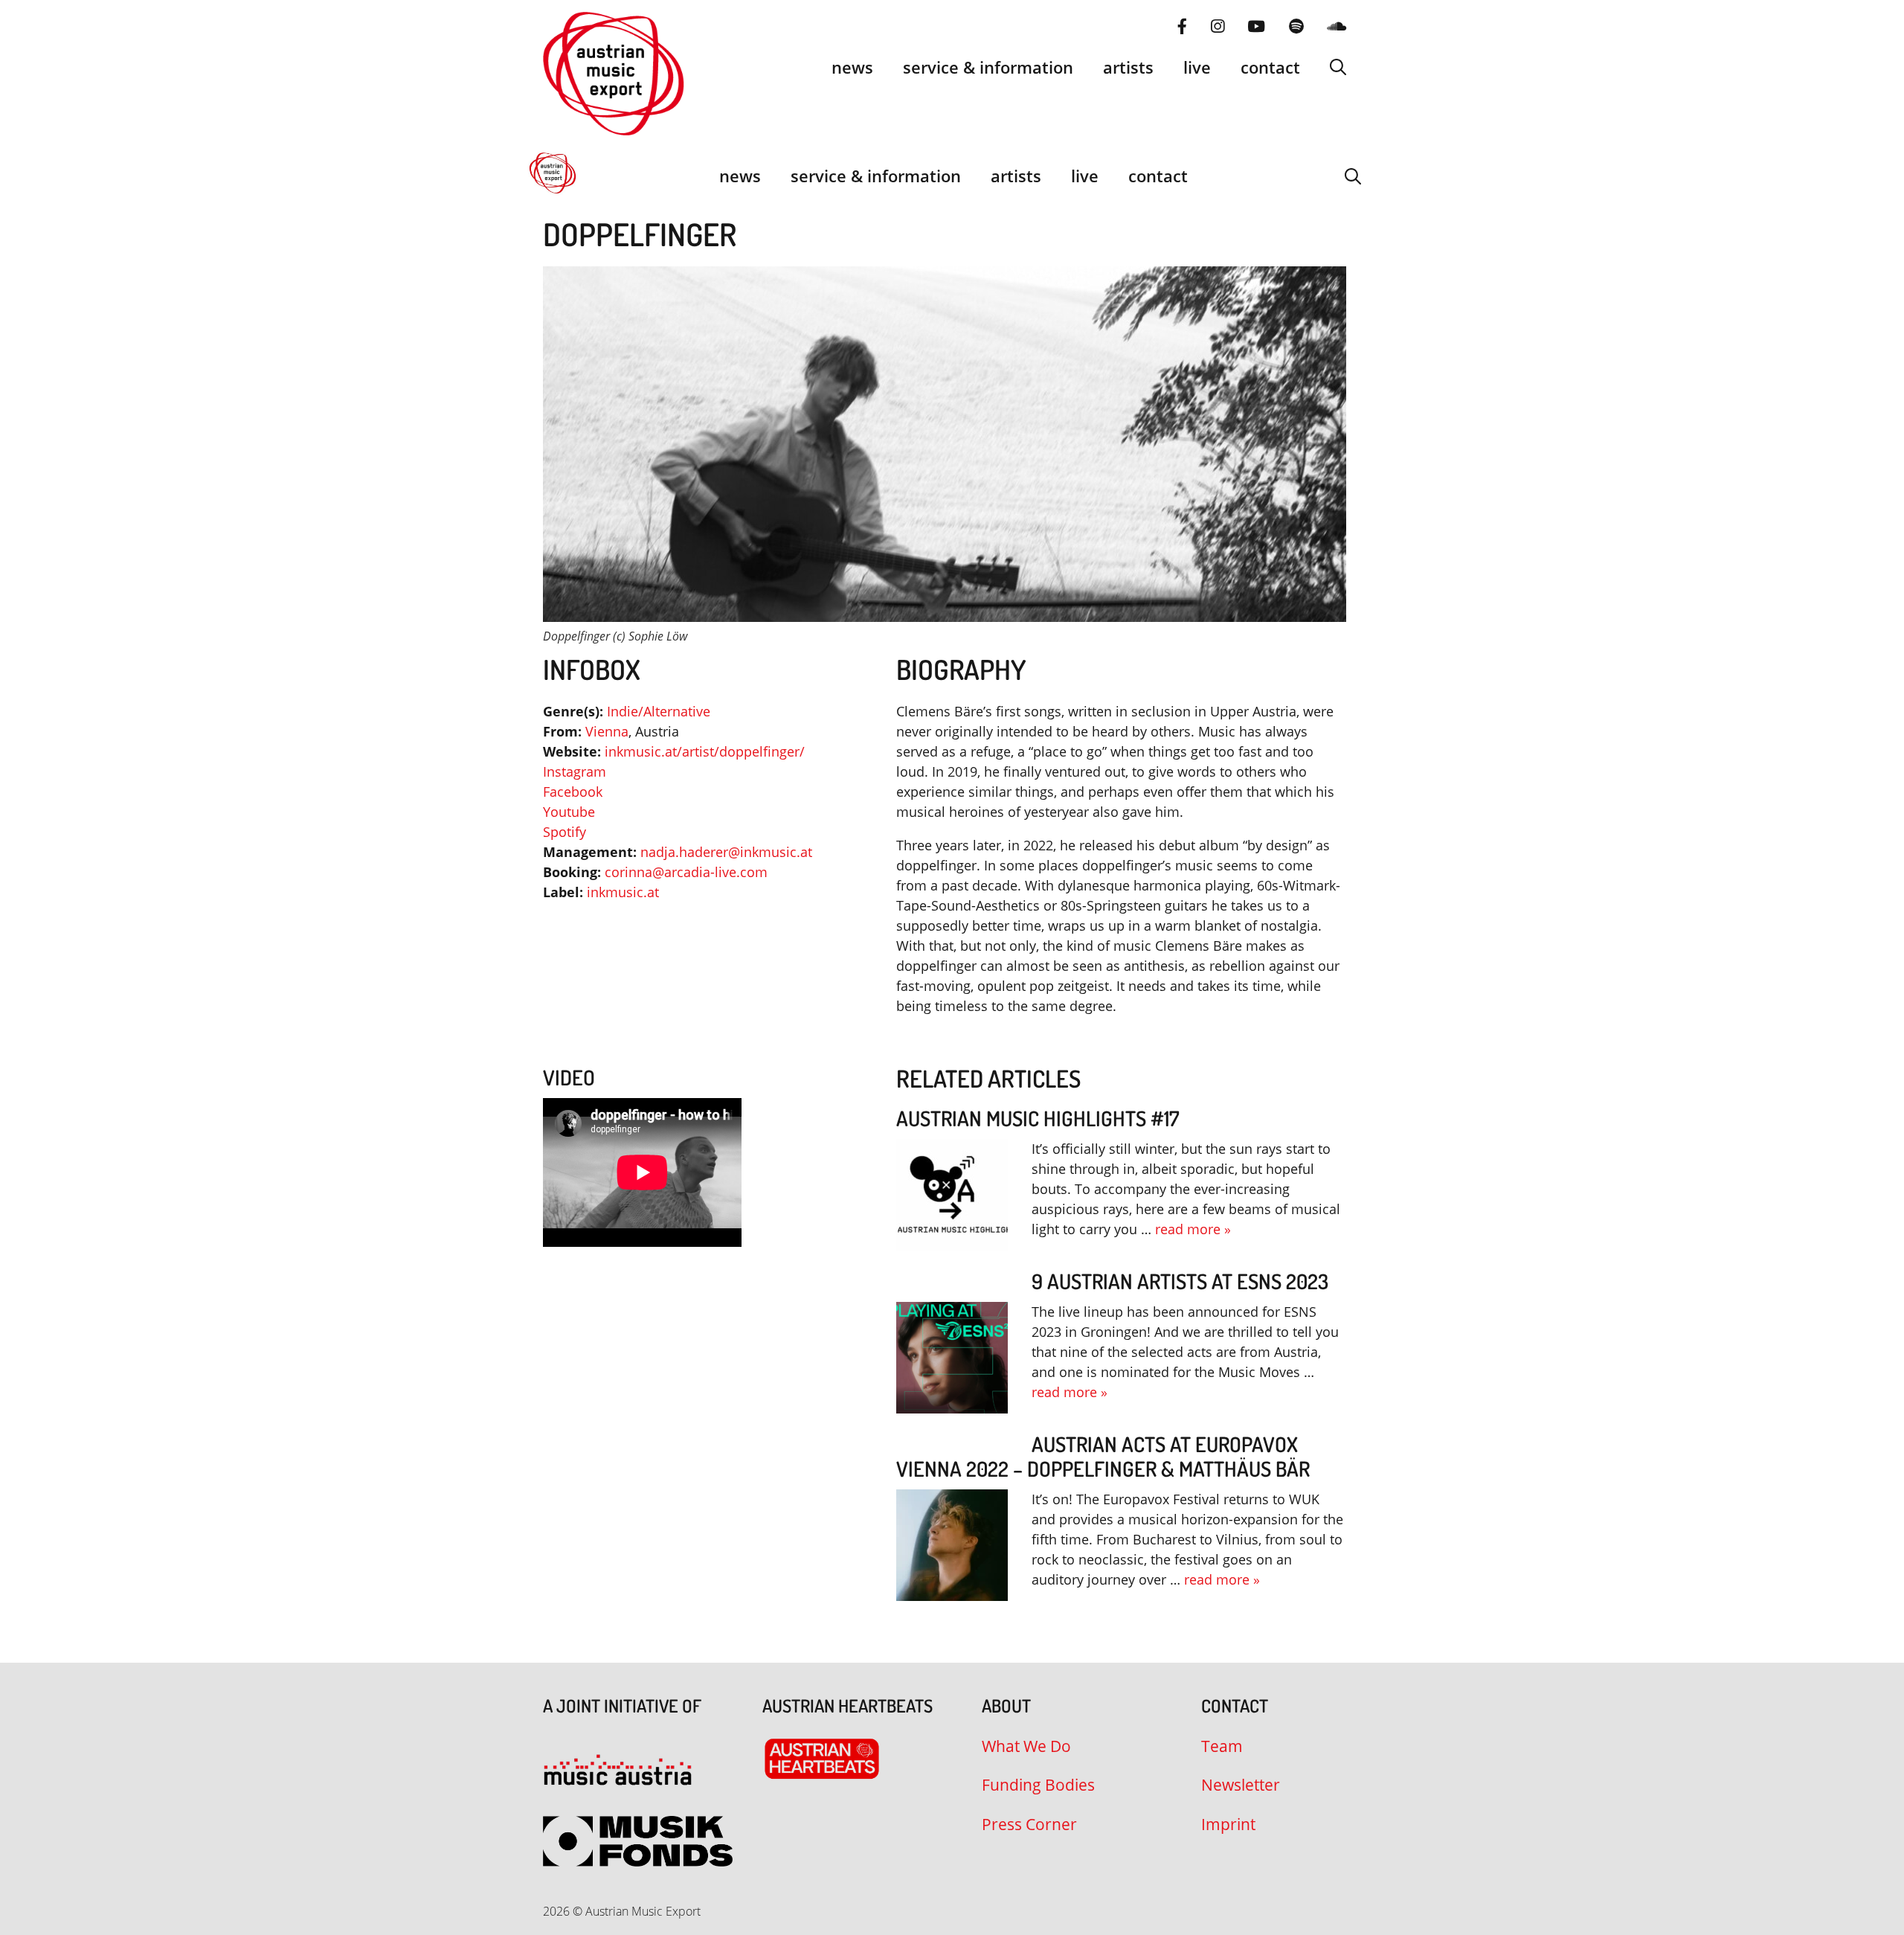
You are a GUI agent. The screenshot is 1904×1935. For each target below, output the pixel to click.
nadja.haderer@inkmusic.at (726, 852)
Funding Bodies (1038, 1785)
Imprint (1228, 1824)
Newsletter (1241, 1785)
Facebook (573, 792)
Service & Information (988, 67)
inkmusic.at (623, 892)
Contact (1270, 67)
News (852, 67)
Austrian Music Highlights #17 (1038, 1118)
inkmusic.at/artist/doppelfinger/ (705, 751)
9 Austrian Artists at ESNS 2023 (1180, 1281)
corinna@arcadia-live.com (686, 872)
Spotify (565, 832)
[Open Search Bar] (1338, 67)
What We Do (1026, 1746)
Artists (1128, 67)
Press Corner (1029, 1824)
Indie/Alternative (659, 711)
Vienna (607, 731)
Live (1197, 67)
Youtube (569, 812)
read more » (1193, 1229)
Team (1222, 1746)
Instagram (575, 771)
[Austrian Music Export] (553, 176)
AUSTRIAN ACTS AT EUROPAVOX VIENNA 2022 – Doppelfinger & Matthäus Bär (1103, 1457)
